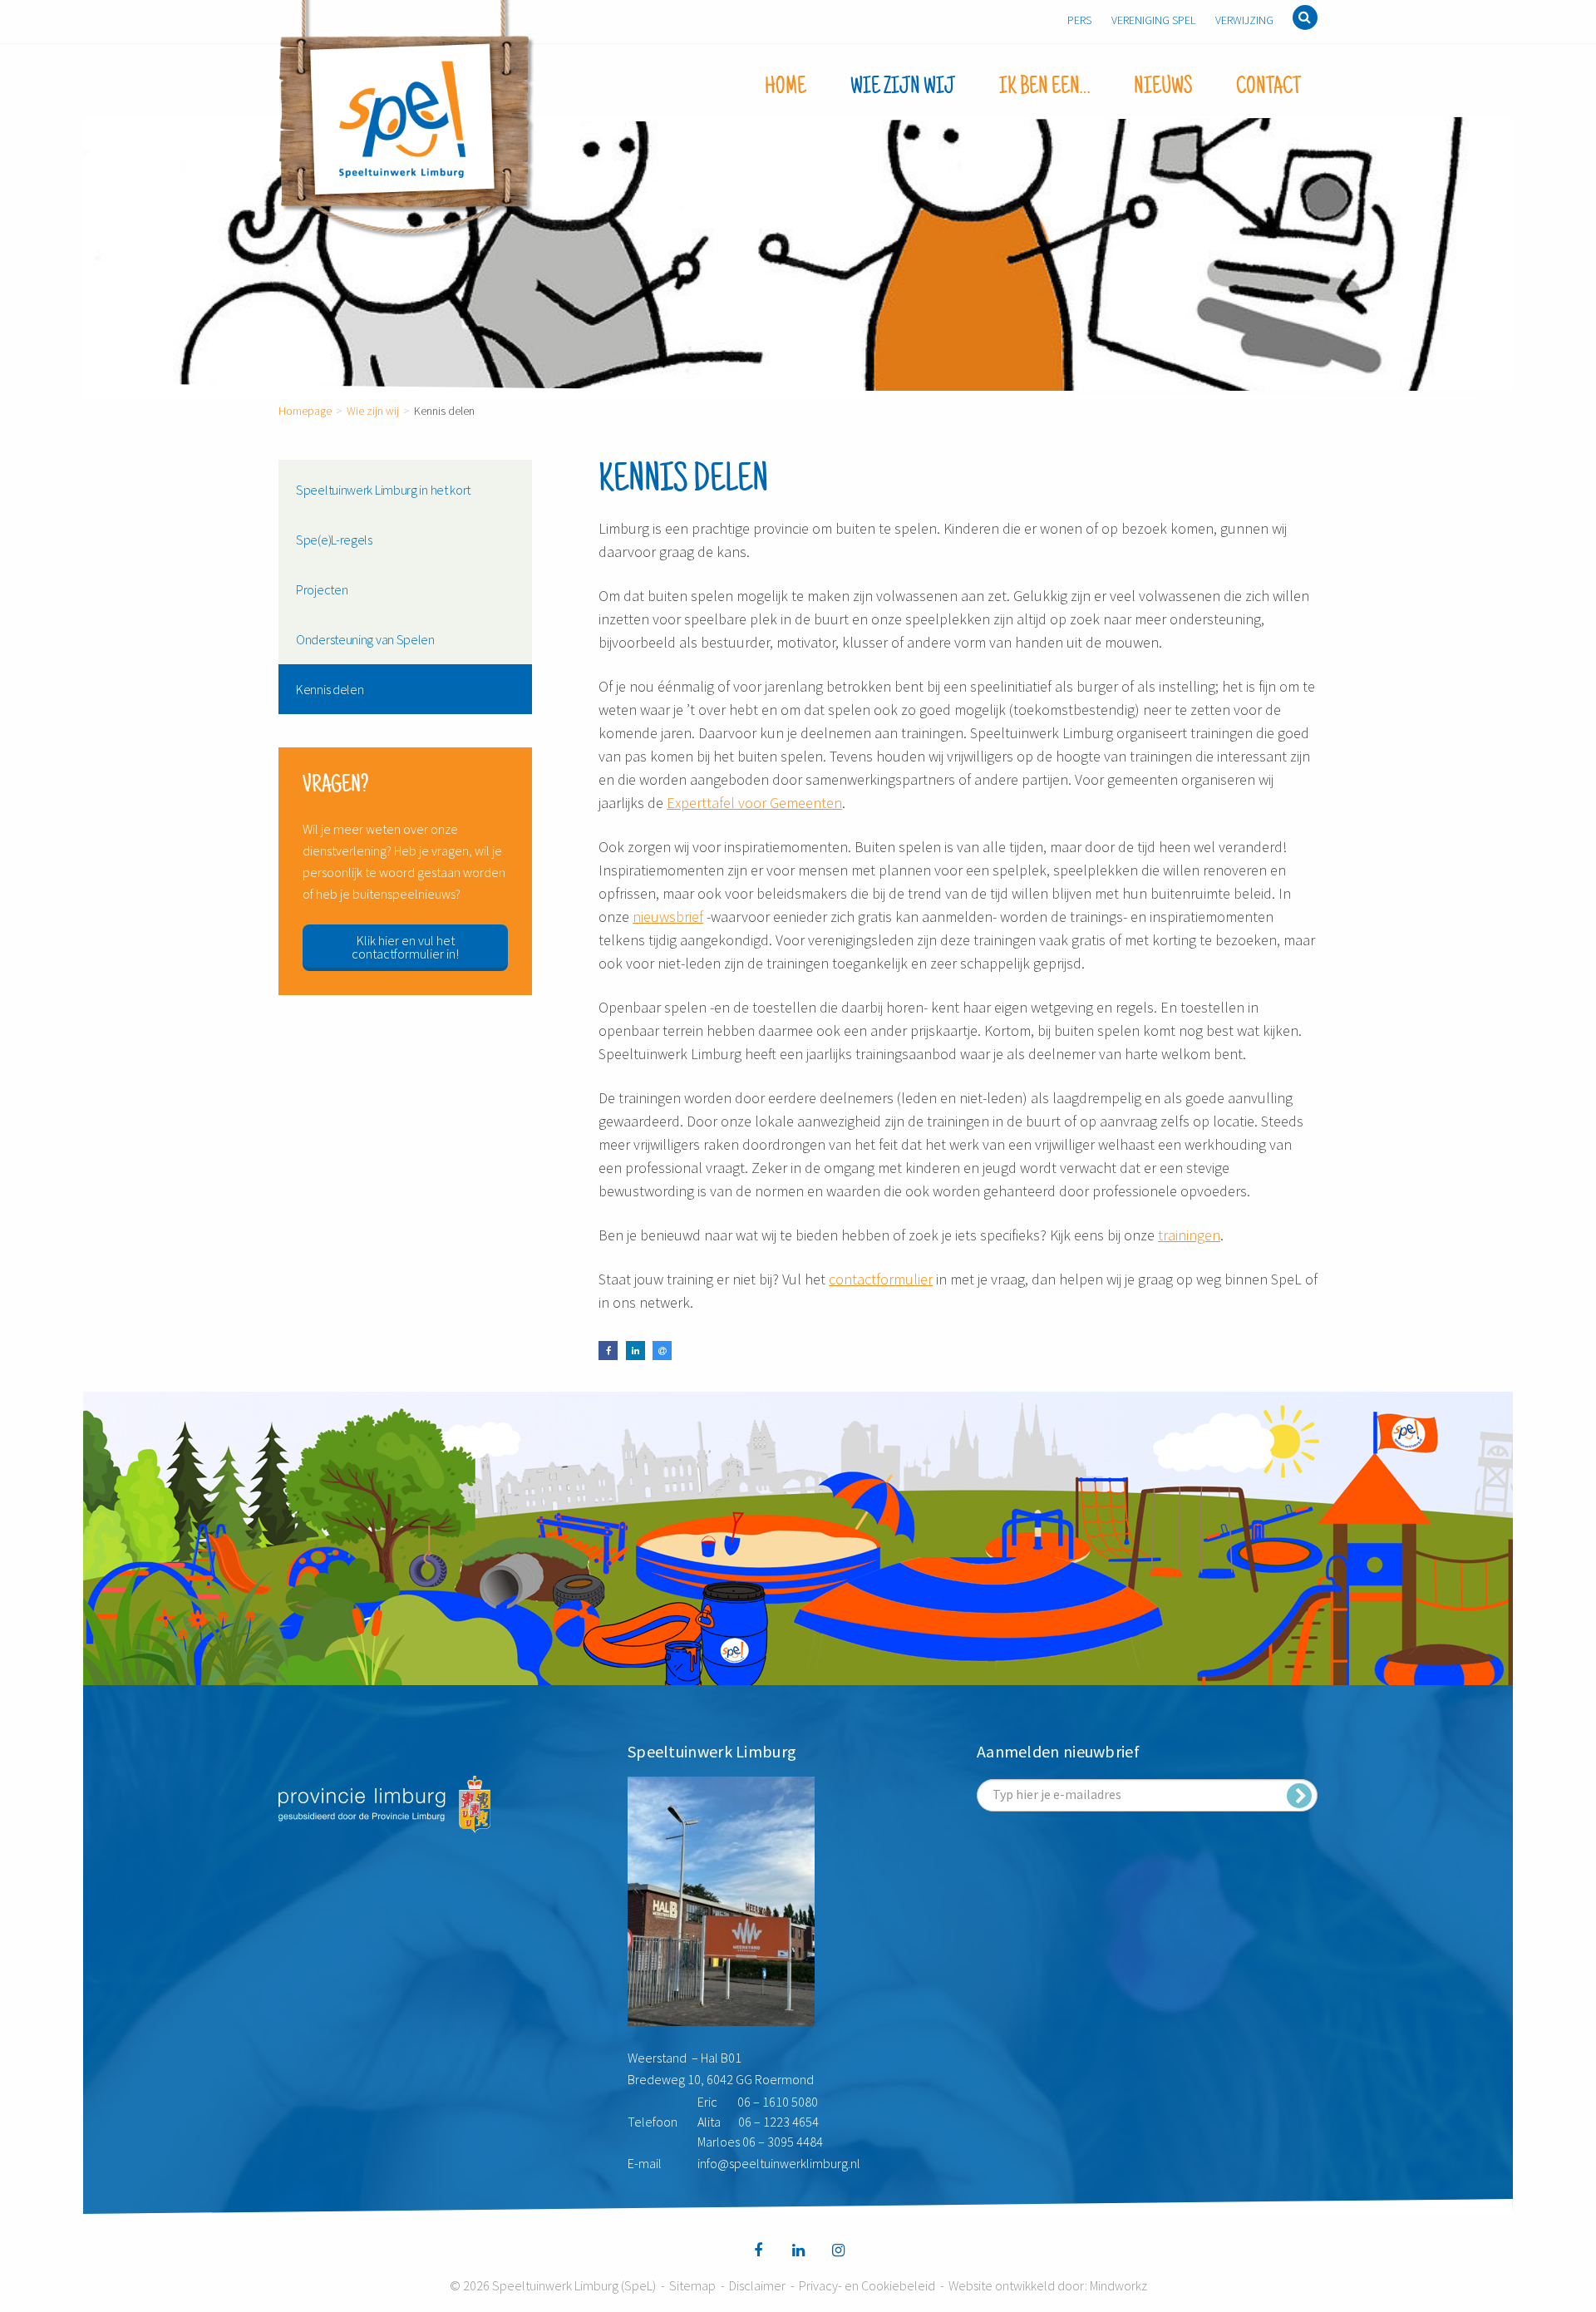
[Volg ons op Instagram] (838, 2250)
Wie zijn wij (903, 87)
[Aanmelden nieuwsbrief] (1299, 1796)
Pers (1079, 20)
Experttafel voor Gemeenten (754, 803)
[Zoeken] (1305, 17)
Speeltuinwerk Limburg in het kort (383, 490)
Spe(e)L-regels (334, 540)
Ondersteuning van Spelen (365, 639)
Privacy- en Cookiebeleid (867, 2285)
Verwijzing (1244, 20)
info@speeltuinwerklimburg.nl (779, 2163)
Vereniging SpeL (1153, 20)
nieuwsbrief (668, 917)
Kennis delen (330, 689)
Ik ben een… (1044, 87)
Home (786, 87)
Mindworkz (1118, 2285)
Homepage (305, 411)
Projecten (322, 589)
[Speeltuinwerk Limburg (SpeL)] (407, 120)
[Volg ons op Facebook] (758, 2250)
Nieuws (1163, 87)
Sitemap (692, 2285)
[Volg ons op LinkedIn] (798, 2250)
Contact (1268, 87)
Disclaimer (757, 2285)
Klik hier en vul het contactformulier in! (405, 947)
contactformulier (881, 1279)
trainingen (1189, 1235)
